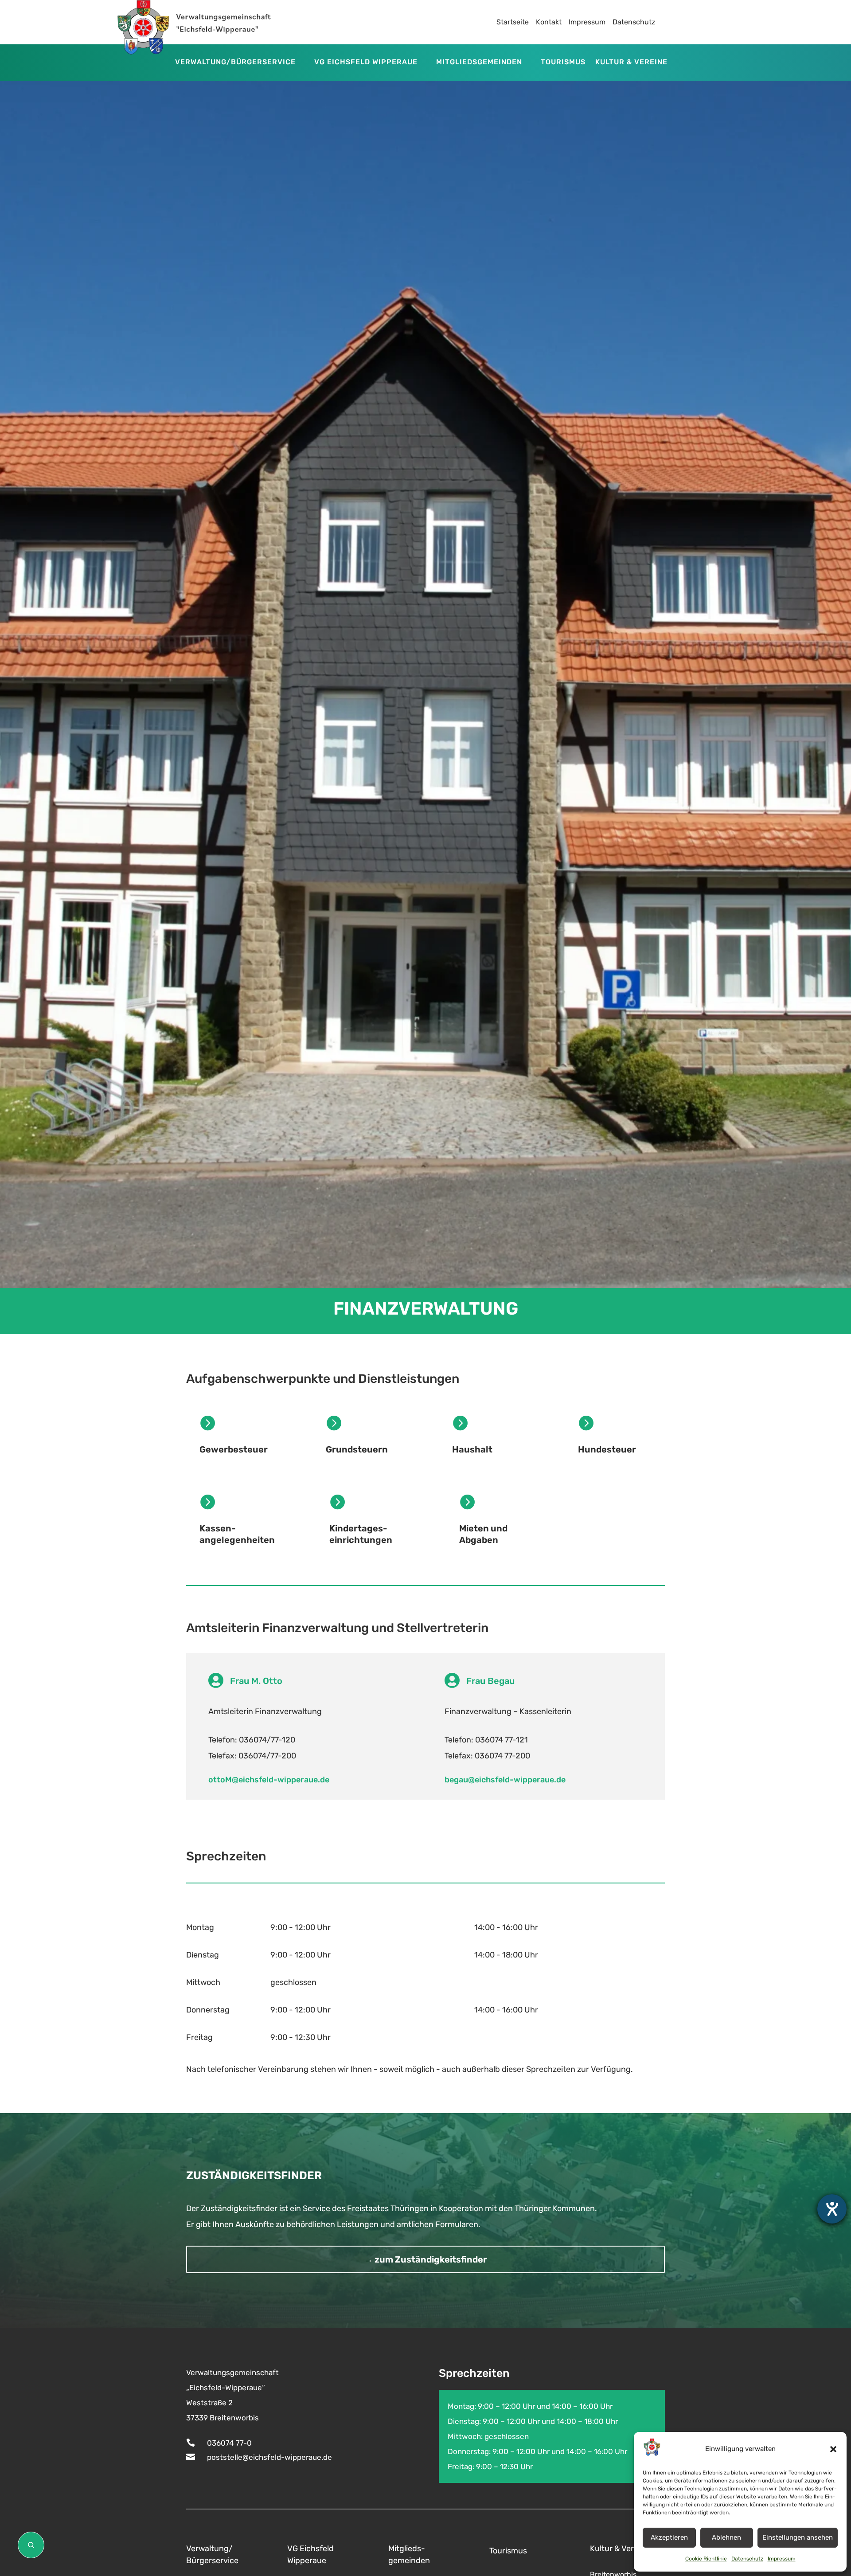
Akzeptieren (669, 2537)
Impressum (782, 2559)
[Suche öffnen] (31, 2545)
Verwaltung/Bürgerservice (235, 63)
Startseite (513, 22)
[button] (833, 2449)
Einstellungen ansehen (798, 2537)
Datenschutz (747, 2559)
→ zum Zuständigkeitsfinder (425, 2259)
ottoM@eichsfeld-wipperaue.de (269, 1780)
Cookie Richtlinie (706, 2559)
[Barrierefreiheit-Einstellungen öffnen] (832, 2209)
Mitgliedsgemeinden (479, 63)
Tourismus (563, 63)
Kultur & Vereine (631, 63)
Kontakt (549, 22)
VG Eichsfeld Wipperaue (366, 63)
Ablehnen (726, 2537)
